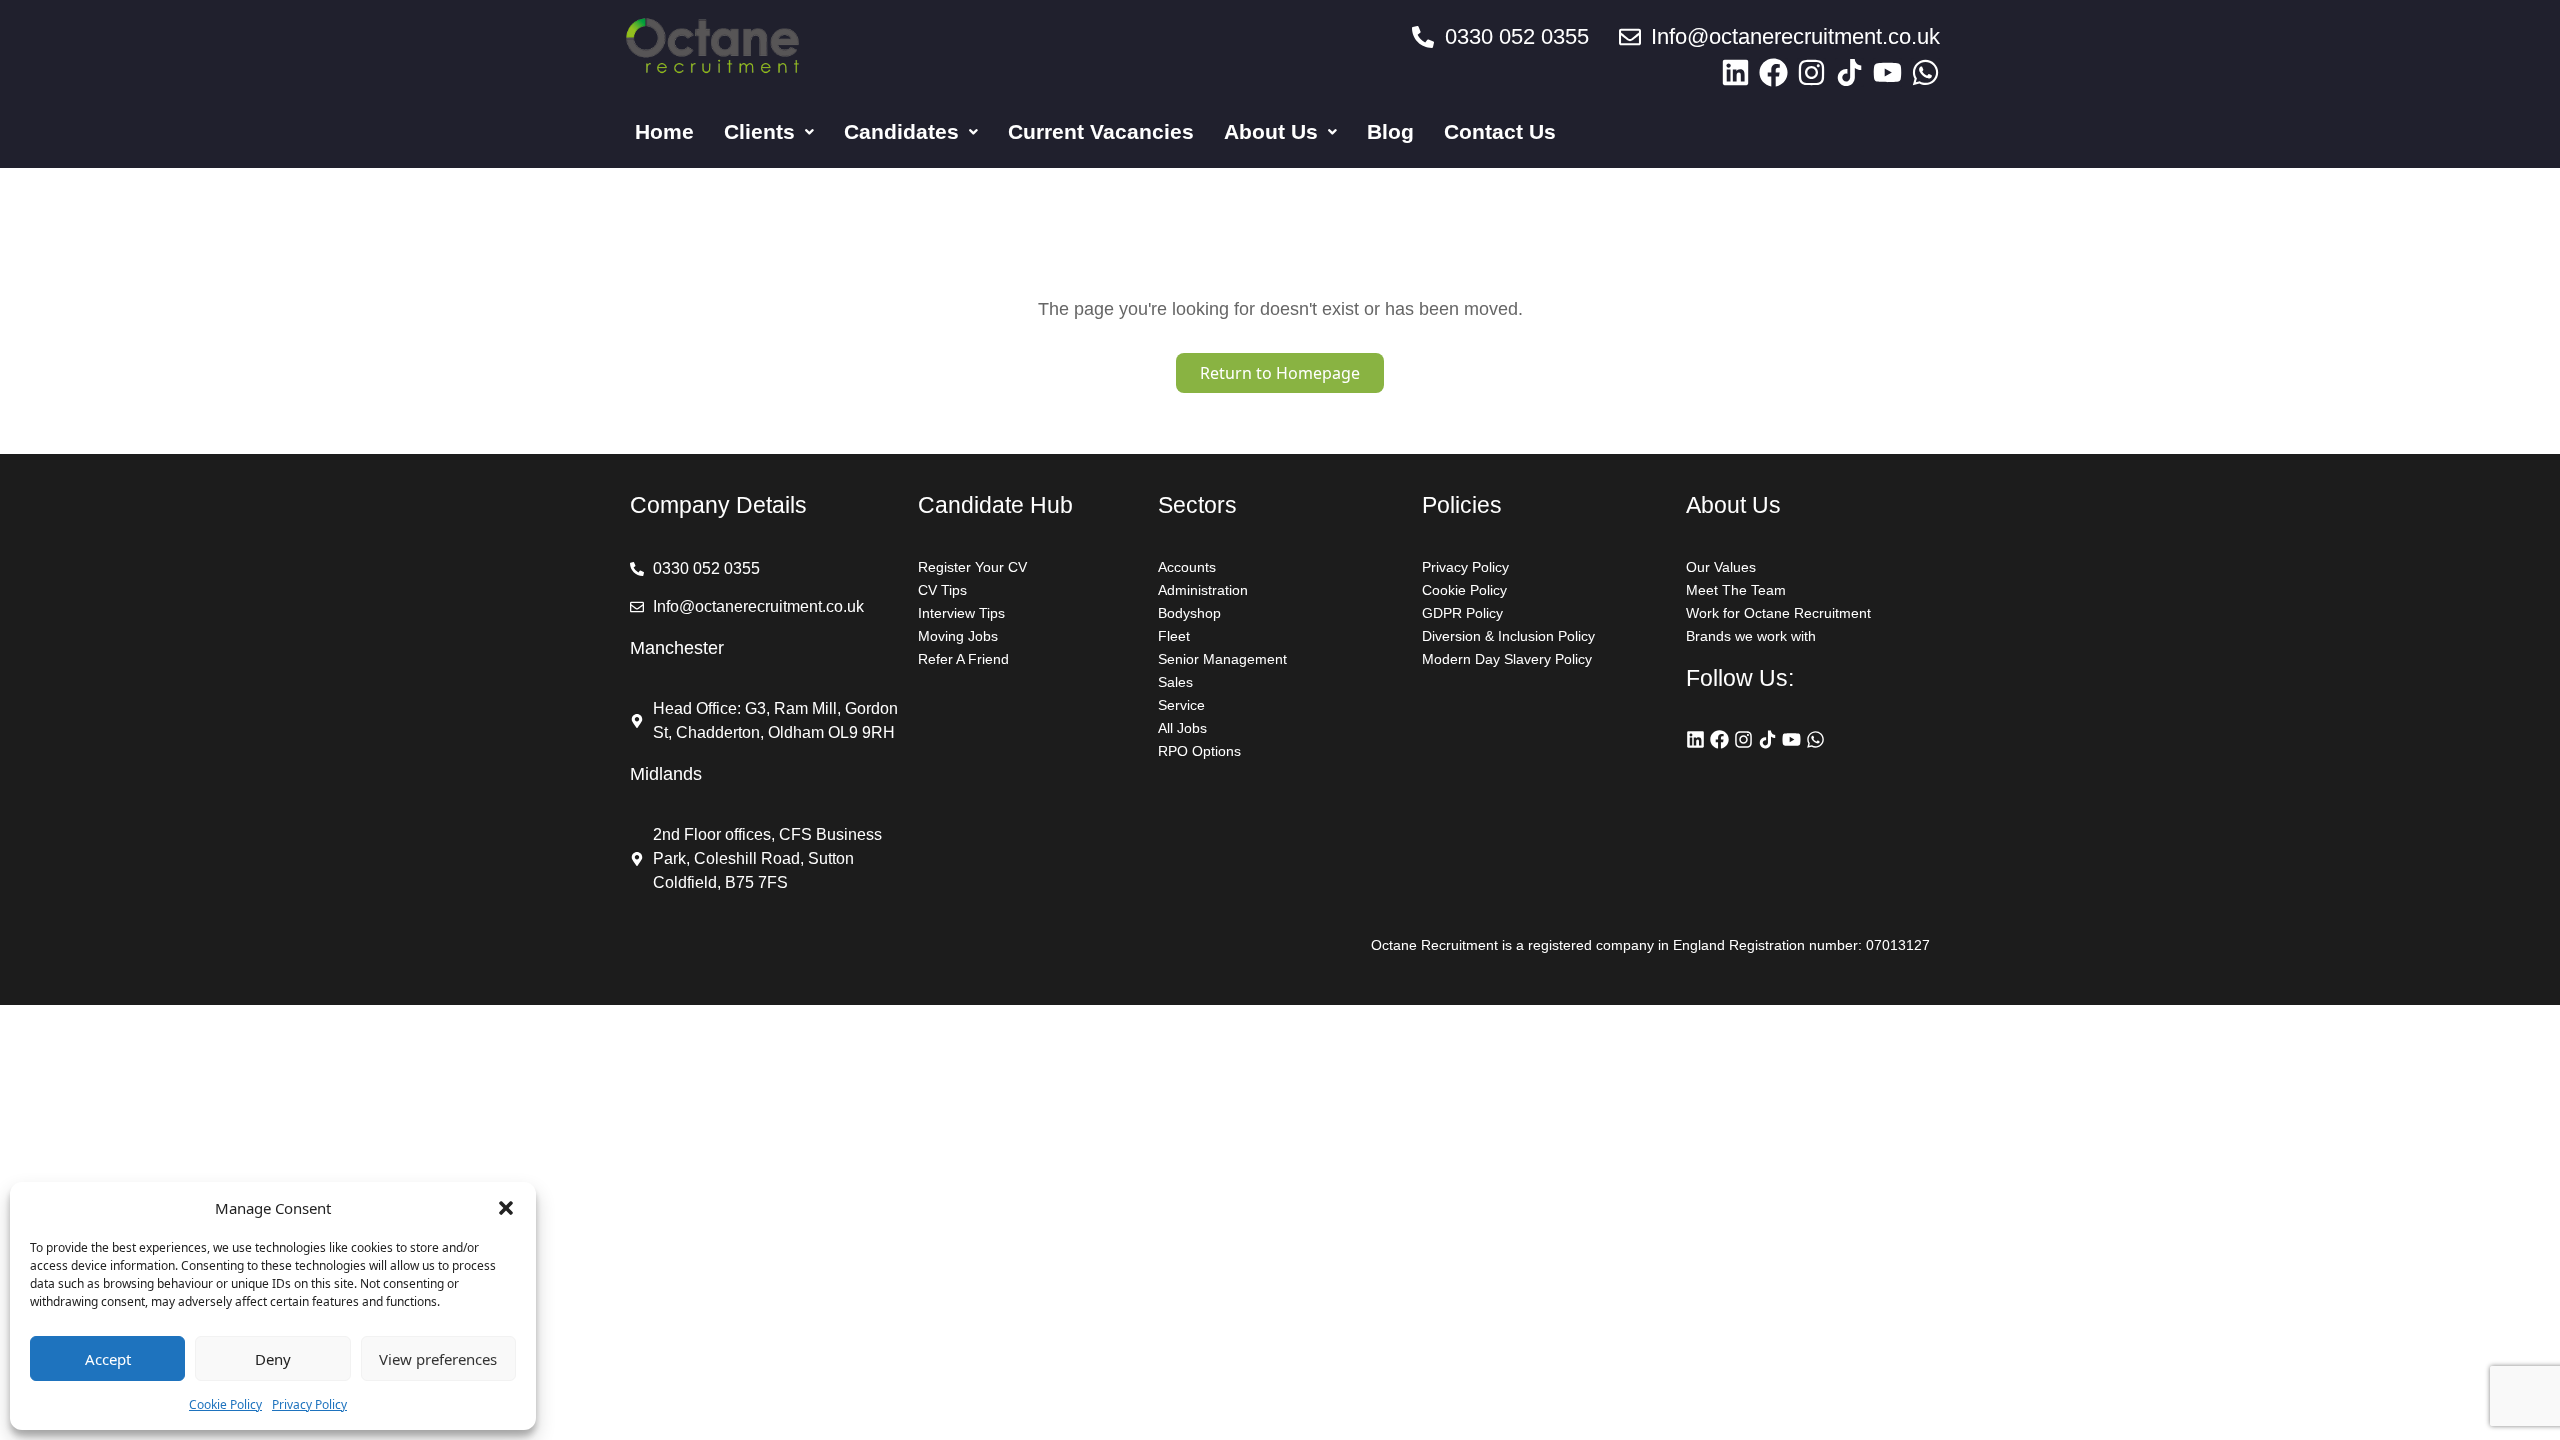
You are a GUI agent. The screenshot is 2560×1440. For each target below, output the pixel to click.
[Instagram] (1811, 72)
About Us (1271, 131)
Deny (273, 1359)
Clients (759, 131)
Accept (108, 1359)
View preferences (438, 1359)
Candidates (901, 131)
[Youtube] (1887, 72)
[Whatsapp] (1925, 72)
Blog (1390, 131)
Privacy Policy (309, 1404)
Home (664, 131)
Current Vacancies (1101, 131)
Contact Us (1500, 131)
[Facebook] (1773, 72)
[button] (506, 1208)
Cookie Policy (225, 1404)
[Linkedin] (1735, 72)
